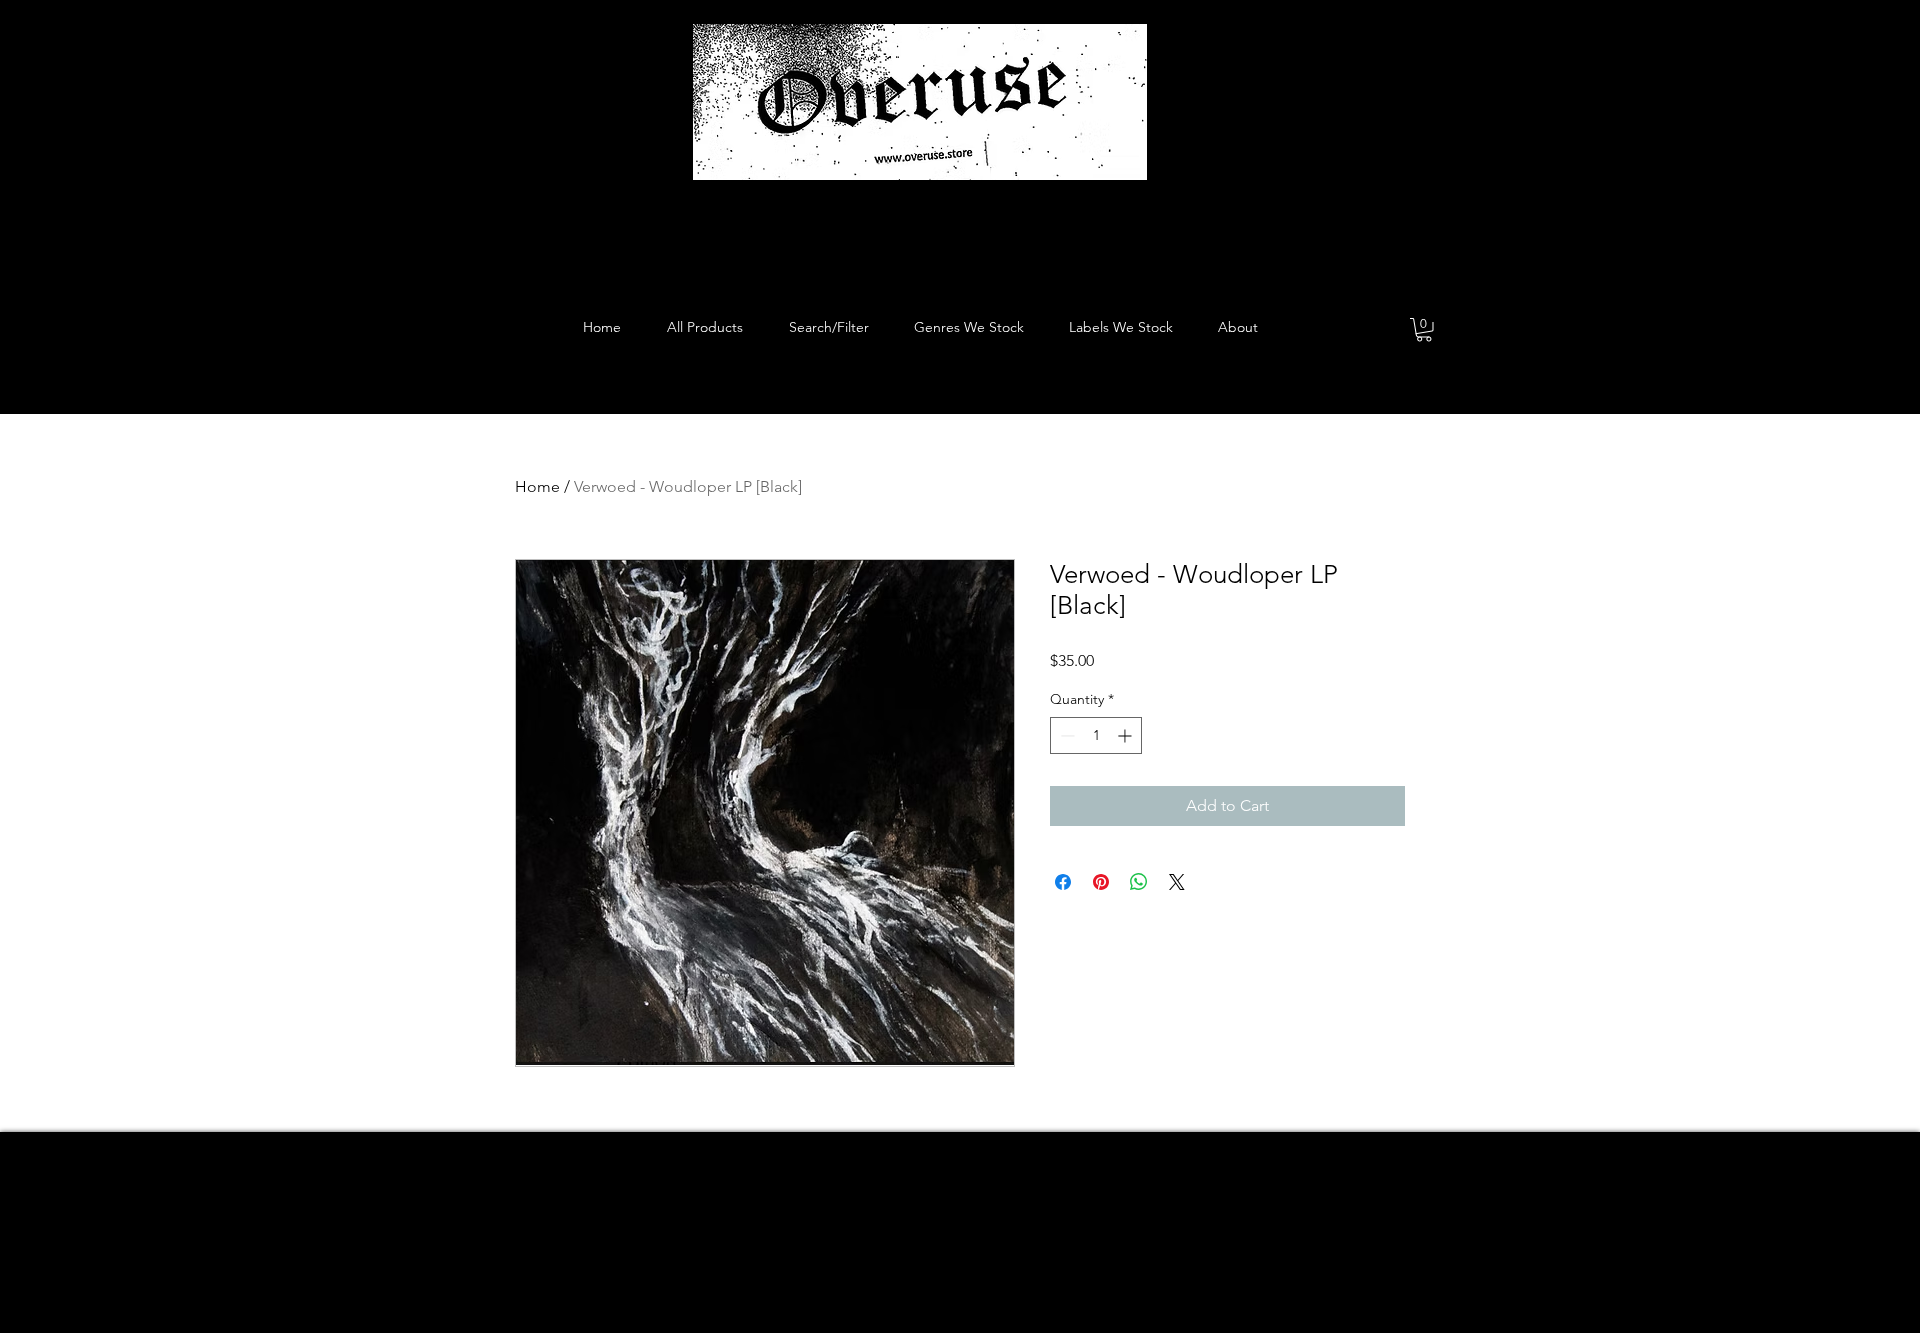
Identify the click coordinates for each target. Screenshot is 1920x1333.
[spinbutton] (1096, 735)
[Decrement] (1065, 735)
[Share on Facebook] (1063, 882)
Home (537, 486)
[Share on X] (1177, 882)
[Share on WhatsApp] (1139, 882)
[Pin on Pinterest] (1101, 882)
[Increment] (1126, 735)
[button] (1424, 330)
